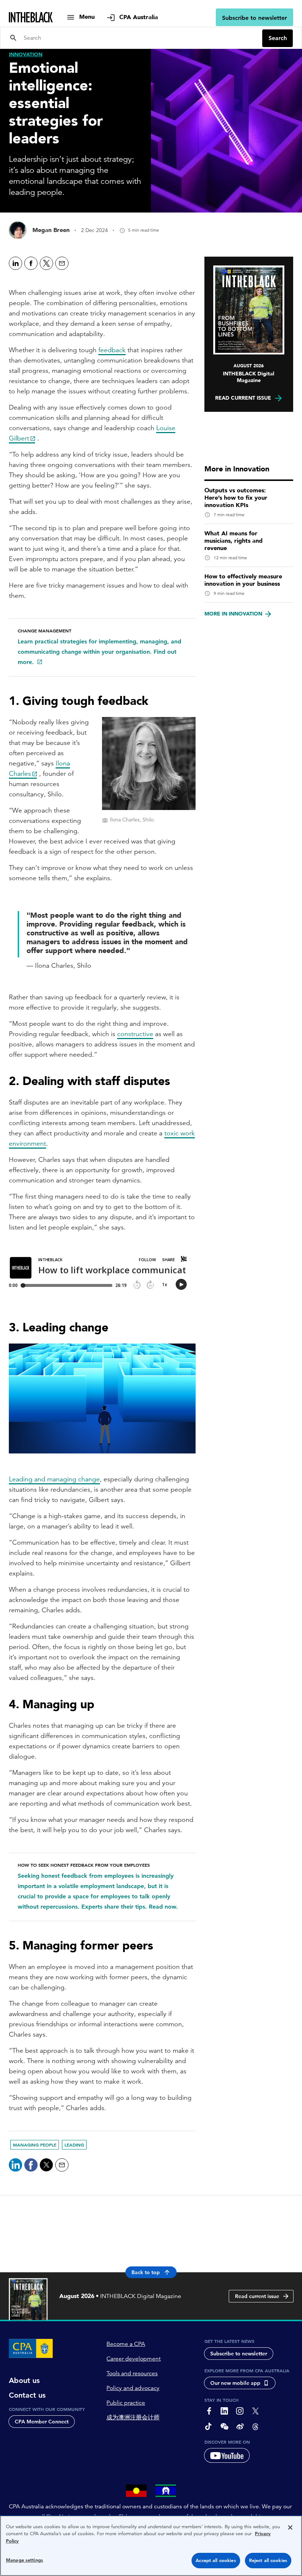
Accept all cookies (216, 2560)
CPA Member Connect (42, 2422)
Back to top (146, 2272)
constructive (135, 1034)
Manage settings (24, 2560)
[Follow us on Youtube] (227, 2455)
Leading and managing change (54, 1479)
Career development (134, 2359)
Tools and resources (132, 2373)
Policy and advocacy (133, 2388)
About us (24, 2380)
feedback (112, 350)
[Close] (290, 2527)
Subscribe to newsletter (254, 18)
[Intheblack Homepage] (31, 17)
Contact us (27, 2395)
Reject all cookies (268, 2560)
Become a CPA (126, 2344)
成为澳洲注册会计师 (133, 2418)
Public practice (126, 2403)
